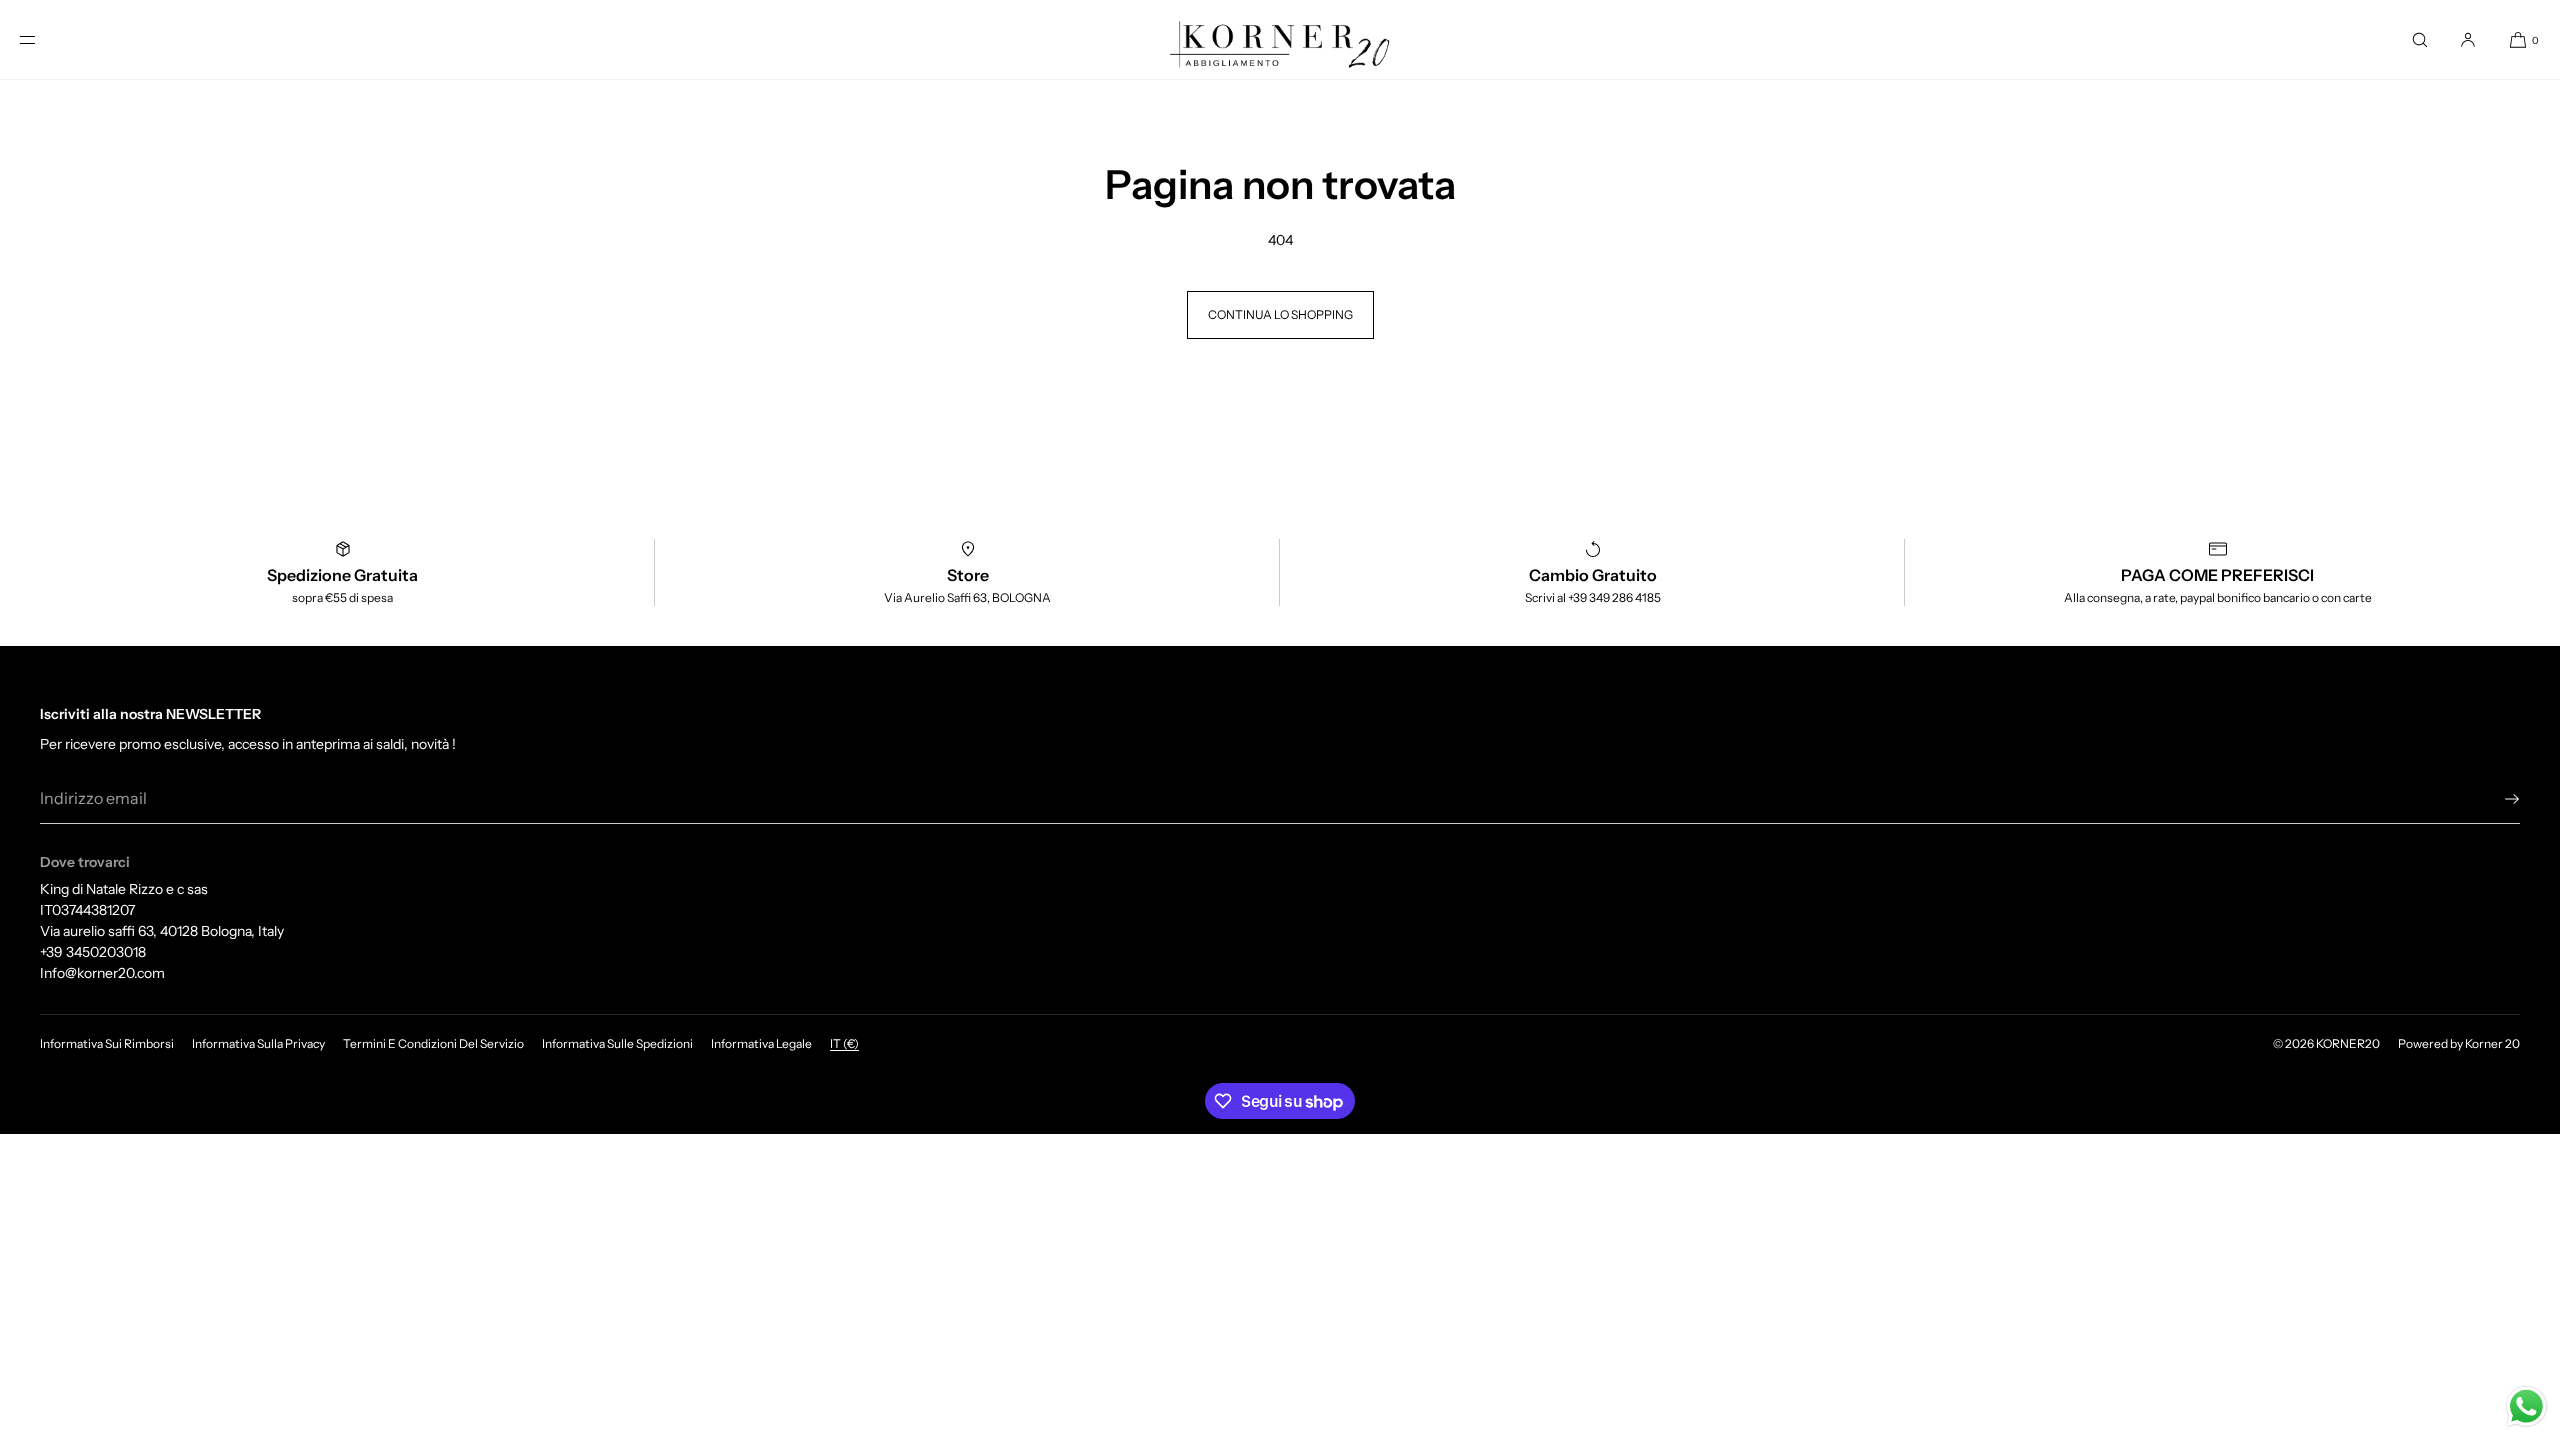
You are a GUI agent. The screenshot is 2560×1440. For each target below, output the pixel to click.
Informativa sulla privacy (258, 1043)
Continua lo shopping (1280, 314)
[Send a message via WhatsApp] (2526, 1406)
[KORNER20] (1280, 40)
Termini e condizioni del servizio (433, 1043)
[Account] (2468, 39)
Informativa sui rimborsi (107, 1043)
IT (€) (844, 1043)
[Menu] (44, 39)
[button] (2420, 39)
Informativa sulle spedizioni (617, 1043)
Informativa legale (761, 1043)
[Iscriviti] (2495, 799)
